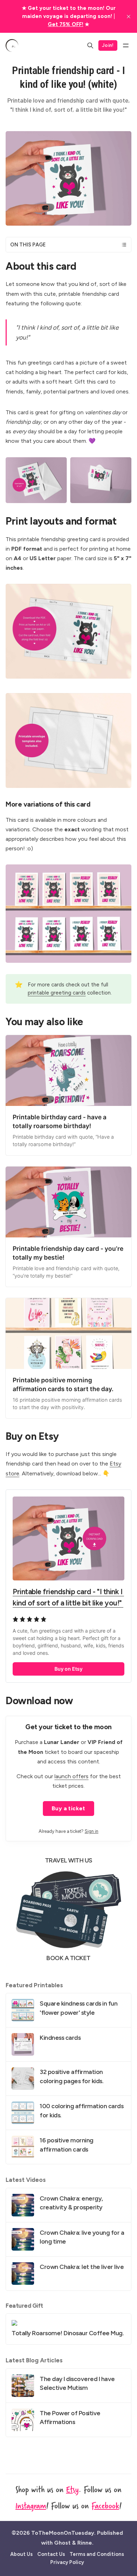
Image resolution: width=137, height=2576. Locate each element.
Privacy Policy (67, 2562)
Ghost (62, 2543)
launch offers (71, 1776)
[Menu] (126, 45)
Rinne (85, 2543)
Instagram (31, 2505)
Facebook (105, 2505)
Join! (108, 45)
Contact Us (51, 2554)
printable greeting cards (57, 993)
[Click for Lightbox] (36, 480)
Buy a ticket (68, 1808)
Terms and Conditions (97, 2554)
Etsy (72, 2489)
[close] (129, 17)
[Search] (90, 45)
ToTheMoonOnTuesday (63, 2533)
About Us (21, 2554)
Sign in (92, 1831)
